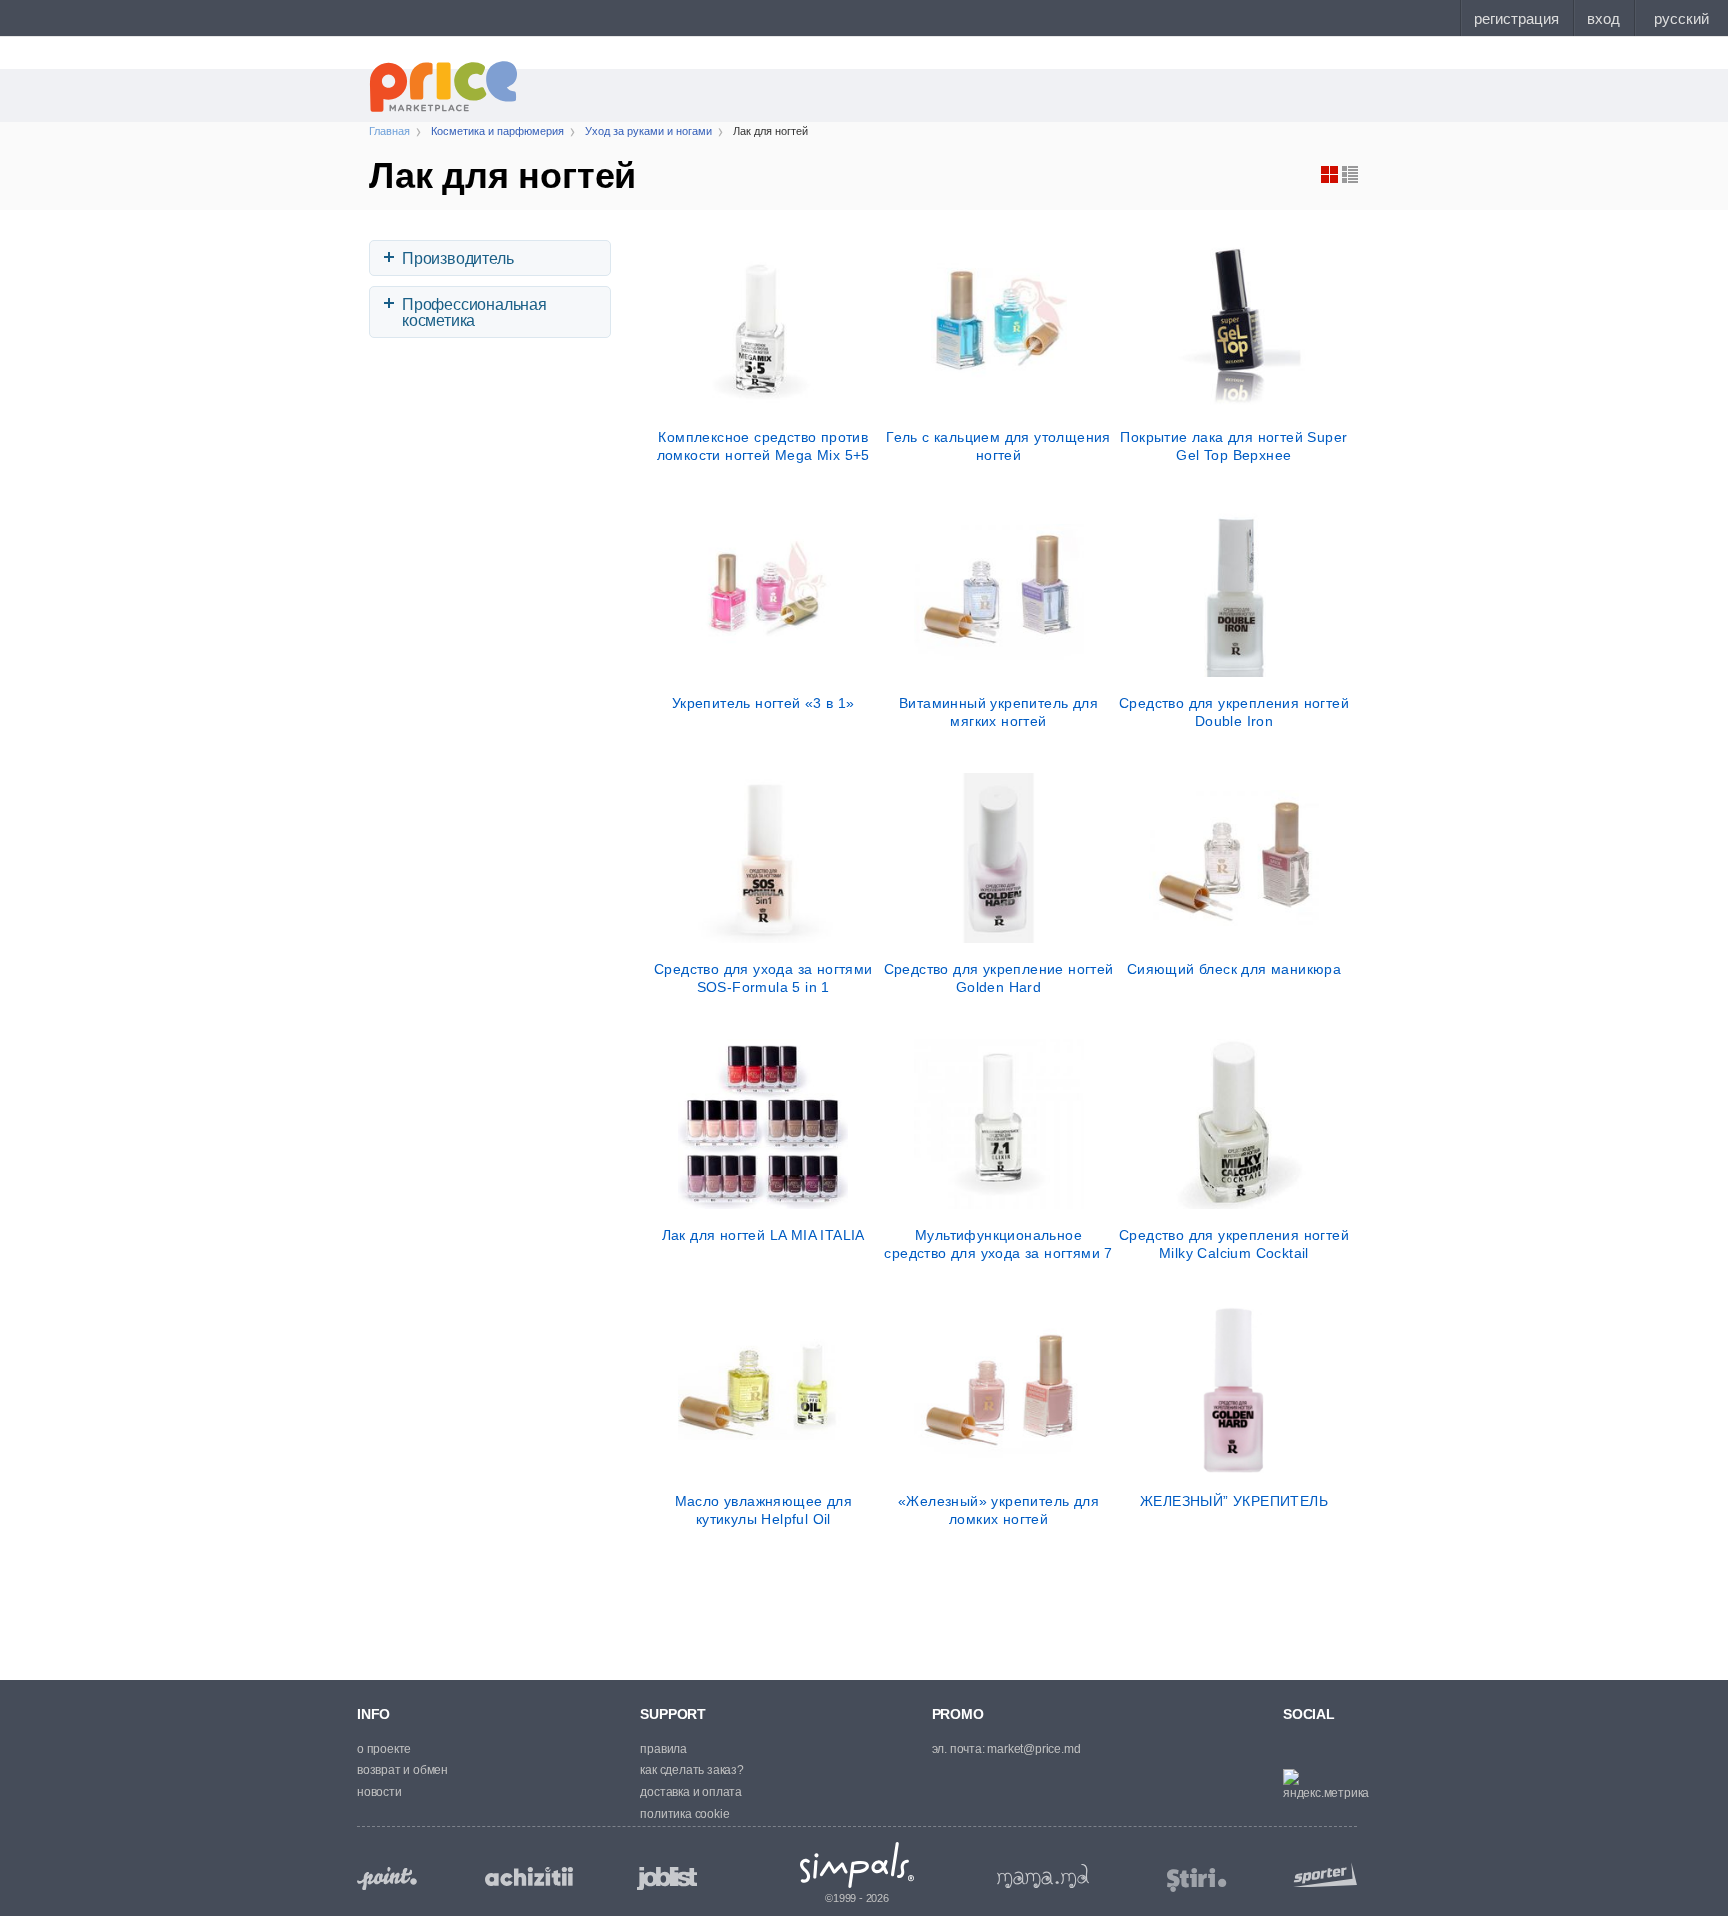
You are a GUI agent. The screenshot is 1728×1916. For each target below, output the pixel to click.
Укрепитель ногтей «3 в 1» (763, 703)
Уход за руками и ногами (648, 131)
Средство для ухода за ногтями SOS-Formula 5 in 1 (763, 978)
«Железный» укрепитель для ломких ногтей (998, 1510)
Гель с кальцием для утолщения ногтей (998, 446)
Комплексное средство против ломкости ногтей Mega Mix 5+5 (763, 446)
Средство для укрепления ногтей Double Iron (1234, 712)
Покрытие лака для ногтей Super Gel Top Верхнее (1233, 446)
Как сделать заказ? (691, 1770)
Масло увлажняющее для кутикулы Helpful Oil (763, 1510)
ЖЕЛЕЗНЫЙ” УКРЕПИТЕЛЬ (1234, 1501)
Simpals (857, 1865)
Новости (379, 1792)
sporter (1321, 1874)
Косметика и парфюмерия (497, 131)
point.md (387, 1878)
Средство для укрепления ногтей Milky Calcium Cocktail (1234, 1244)
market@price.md (1033, 1749)
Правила (663, 1749)
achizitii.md (529, 1877)
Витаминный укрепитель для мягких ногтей (998, 712)
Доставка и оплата (691, 1792)
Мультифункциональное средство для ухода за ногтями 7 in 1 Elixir (998, 1244)
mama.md (1043, 1876)
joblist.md (667, 1878)
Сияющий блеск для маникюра (1234, 969)
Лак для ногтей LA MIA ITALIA (763, 1235)
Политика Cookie (684, 1814)
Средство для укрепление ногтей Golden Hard (999, 978)
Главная (389, 131)
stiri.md (1197, 1880)
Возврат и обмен (402, 1770)
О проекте (384, 1749)
